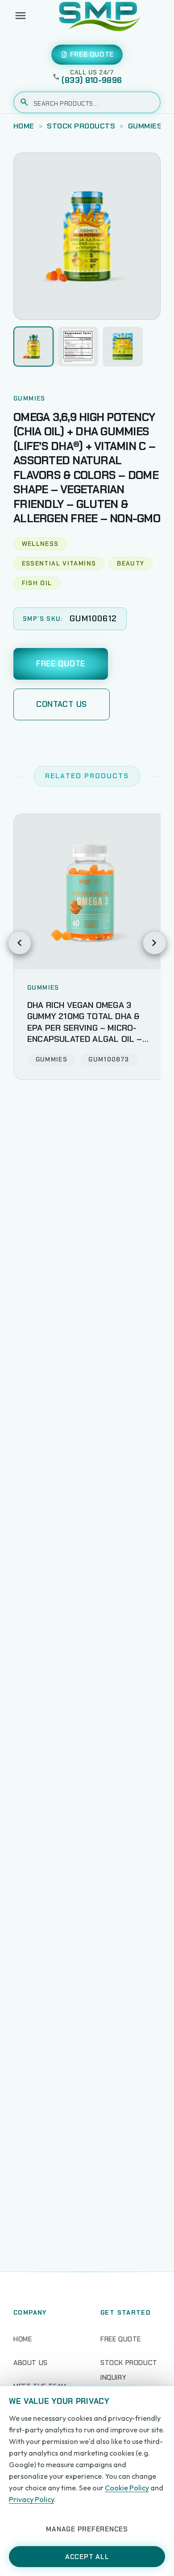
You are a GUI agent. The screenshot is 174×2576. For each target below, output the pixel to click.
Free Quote (61, 664)
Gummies (145, 126)
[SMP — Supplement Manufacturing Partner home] (100, 16)
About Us (31, 2363)
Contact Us (62, 704)
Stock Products (81, 126)
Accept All (87, 2557)
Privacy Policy (31, 2499)
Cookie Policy (127, 2488)
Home (24, 126)
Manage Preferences (87, 2529)
